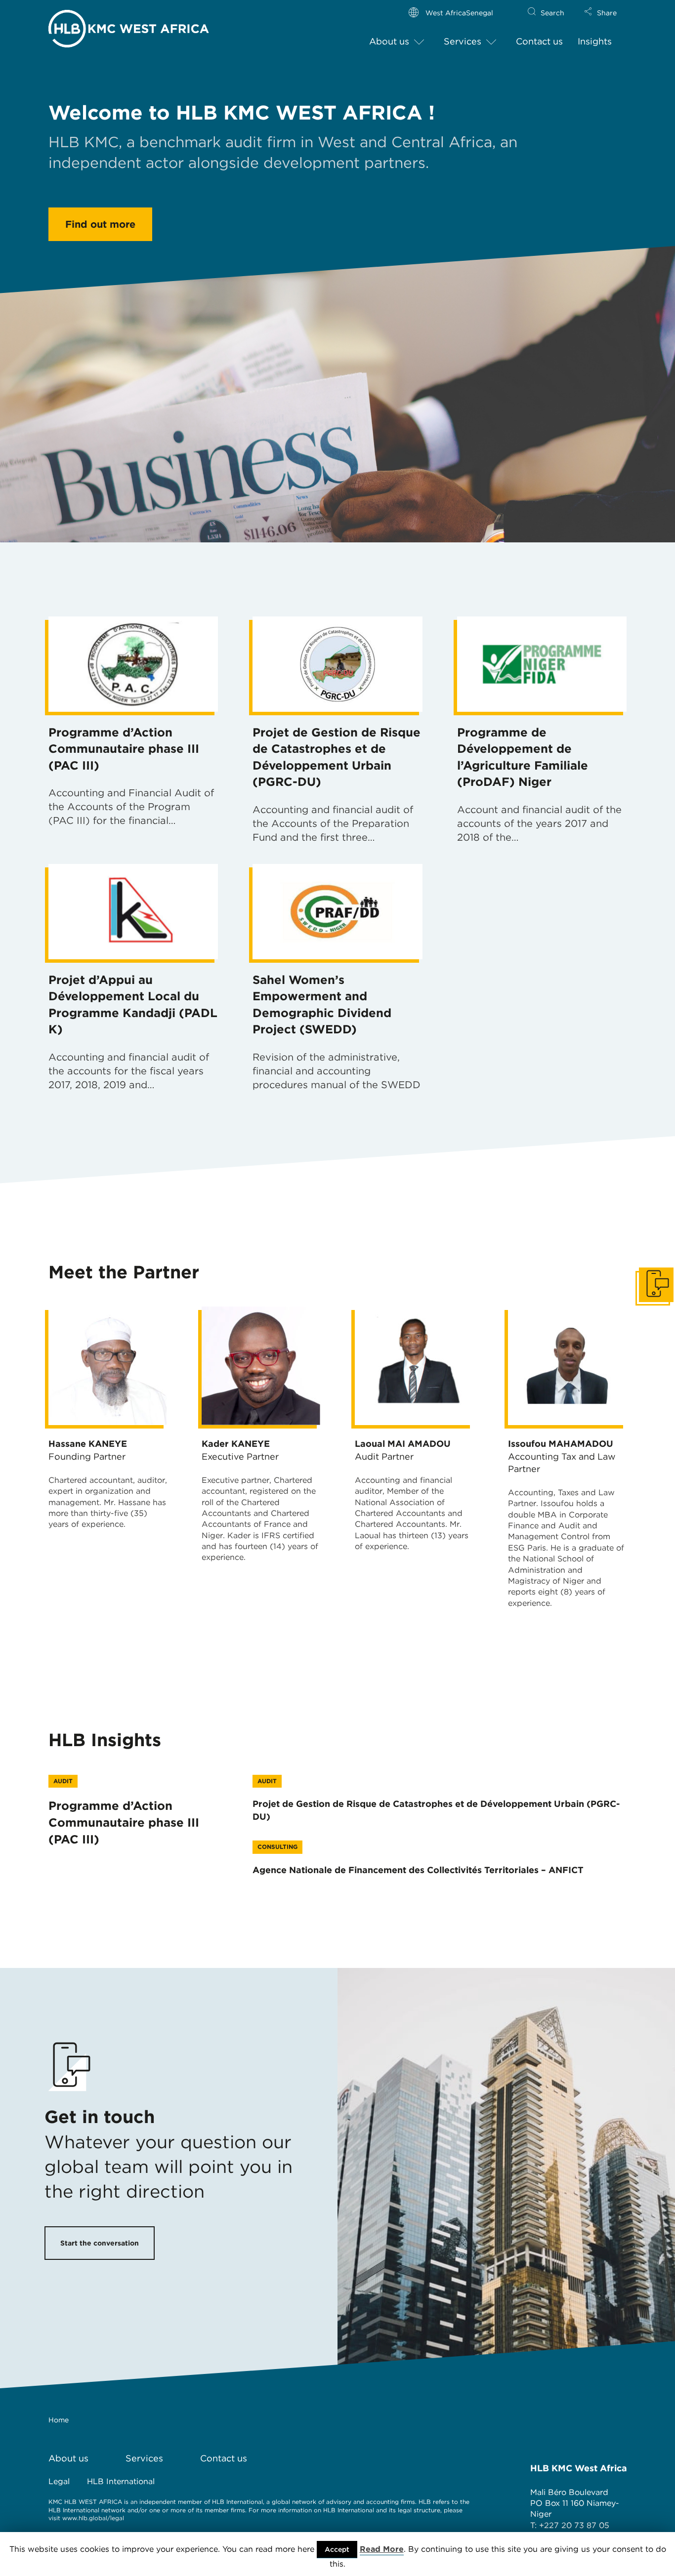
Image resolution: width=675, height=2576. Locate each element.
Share (607, 13)
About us (389, 41)
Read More (382, 2549)
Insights (595, 41)
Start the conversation (100, 2243)
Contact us (539, 41)
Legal (59, 2481)
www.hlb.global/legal (93, 2518)
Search (552, 13)
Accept (337, 2549)
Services (463, 41)
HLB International (121, 2481)
